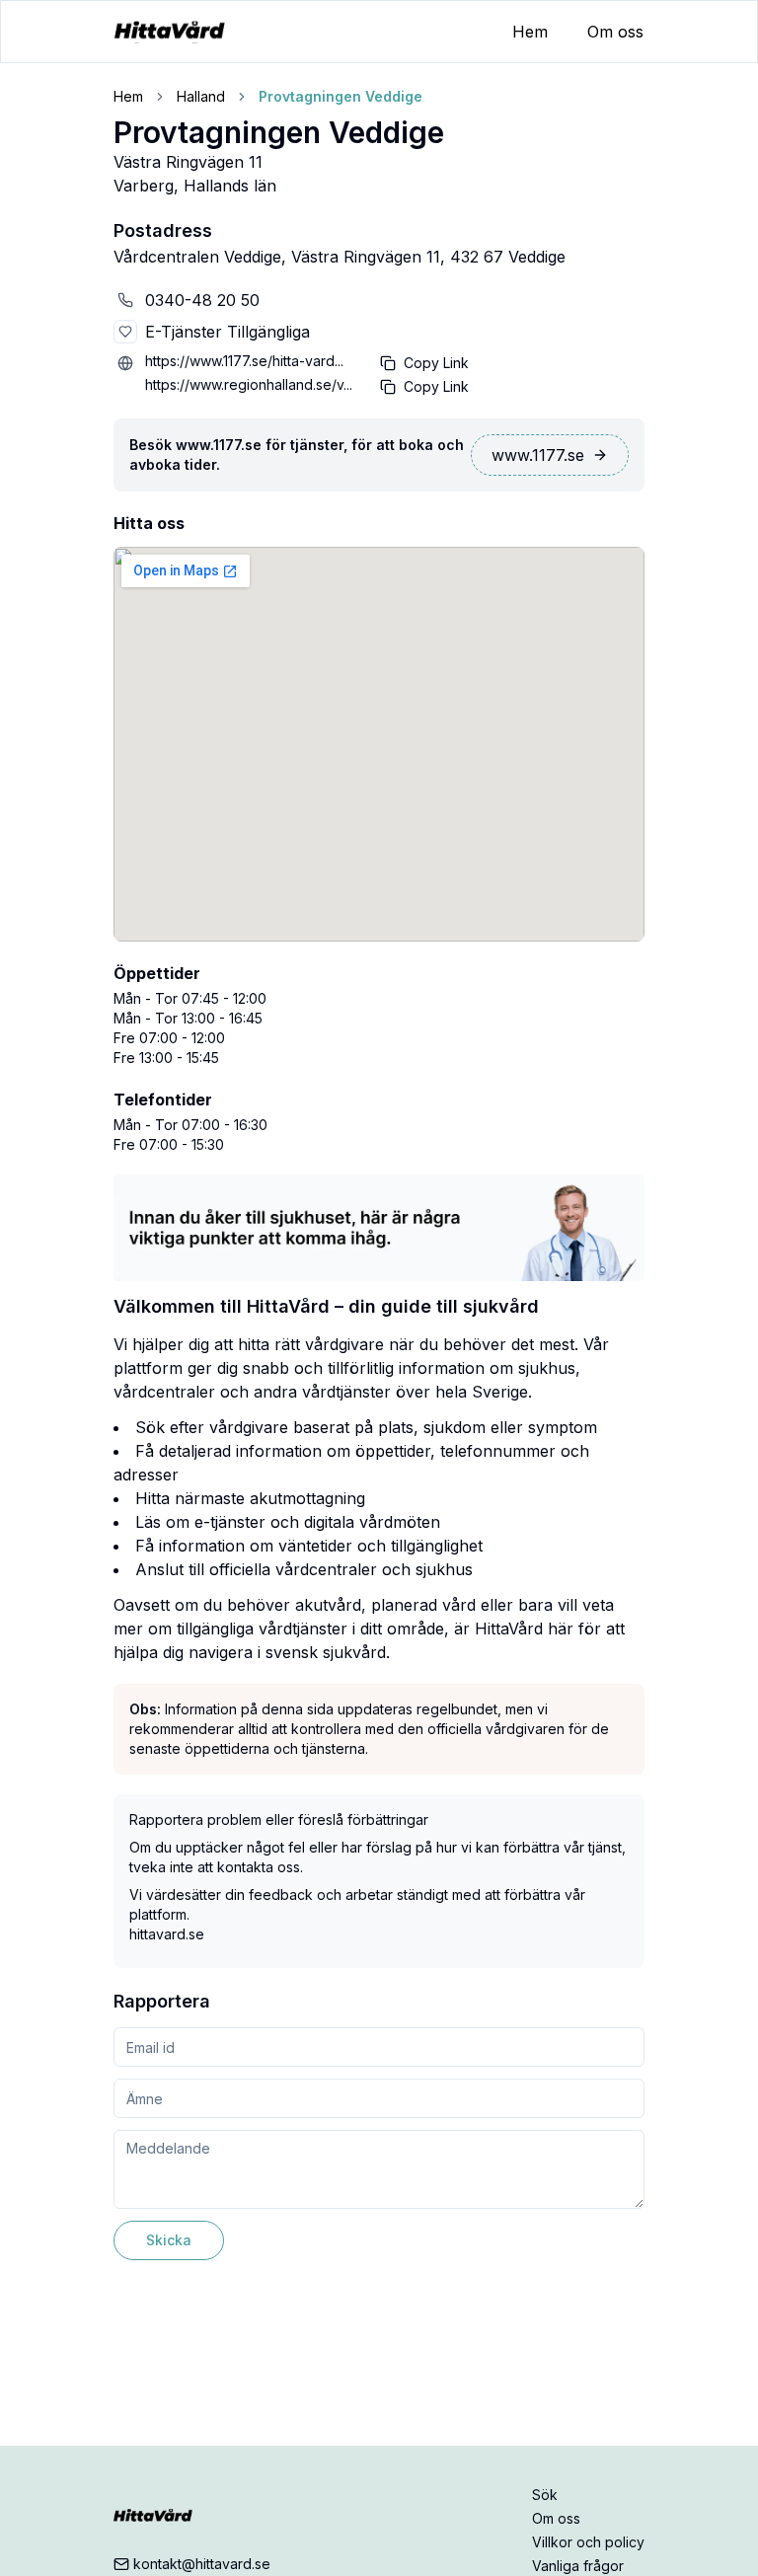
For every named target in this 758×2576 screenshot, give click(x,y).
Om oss (615, 32)
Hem (530, 32)
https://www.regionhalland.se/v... (249, 384)
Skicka (169, 2240)
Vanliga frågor (578, 2566)
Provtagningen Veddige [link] (341, 96)
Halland (201, 96)
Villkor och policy (588, 2542)
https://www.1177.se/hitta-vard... (244, 361)
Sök (545, 2495)
